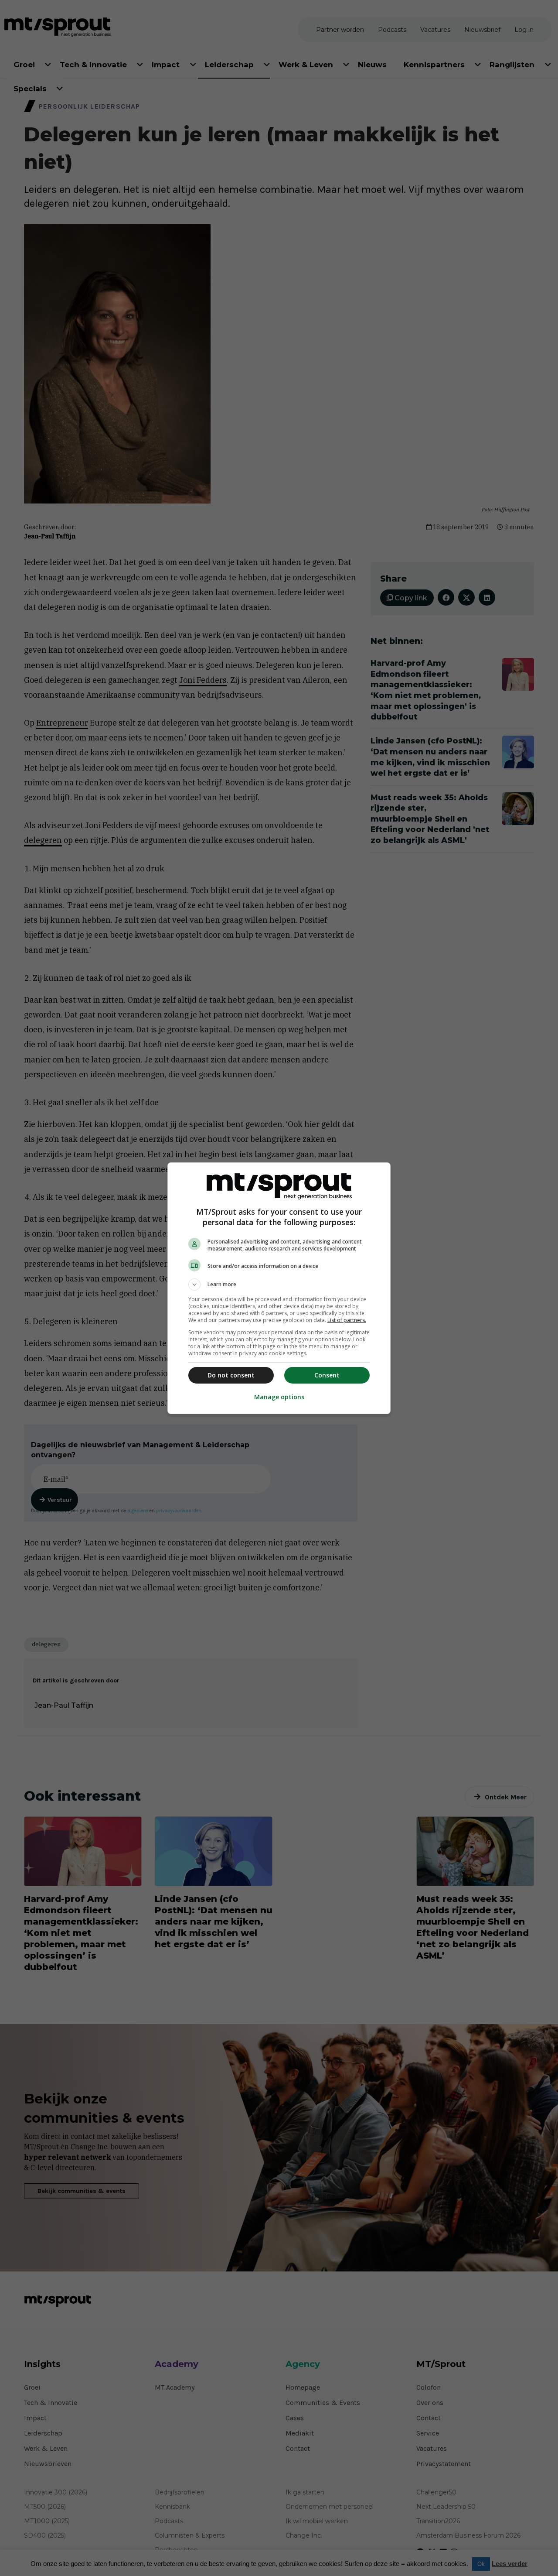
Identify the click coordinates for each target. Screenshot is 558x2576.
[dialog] (279, 1288)
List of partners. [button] (347, 1320)
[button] (279, 1285)
